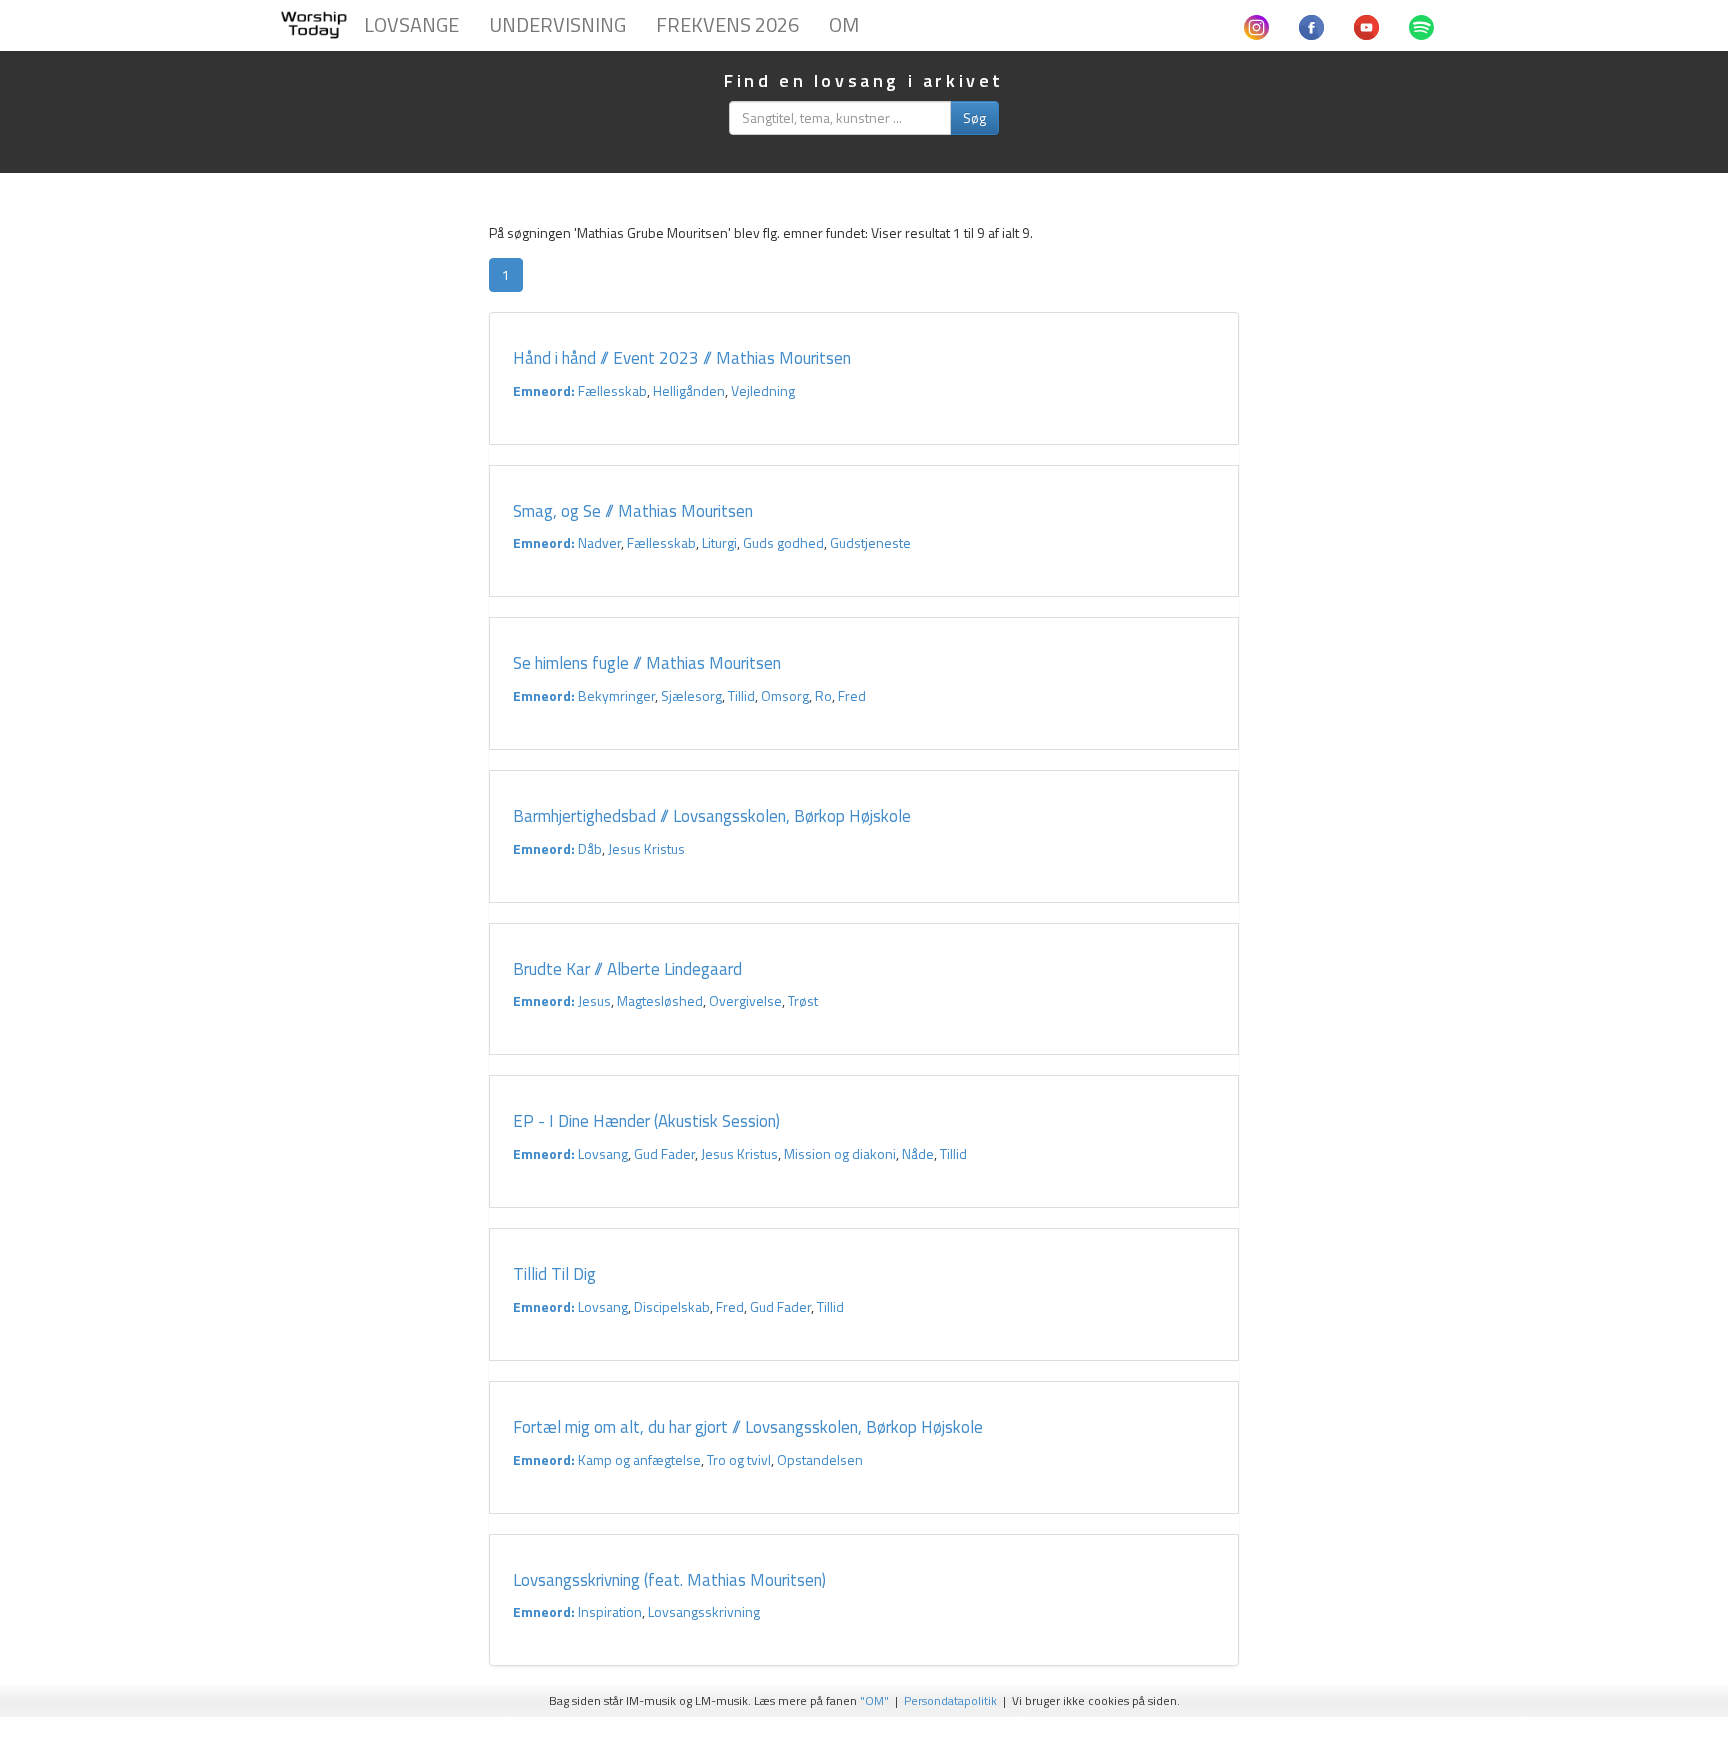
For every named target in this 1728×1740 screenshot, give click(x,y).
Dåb (590, 848)
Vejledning (763, 390)
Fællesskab (612, 390)
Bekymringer (616, 695)
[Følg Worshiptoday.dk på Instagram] (1256, 25)
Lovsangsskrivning (704, 1611)
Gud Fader (664, 1153)
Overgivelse (745, 1000)
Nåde (918, 1153)
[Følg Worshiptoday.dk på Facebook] (1311, 25)
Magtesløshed (660, 1000)
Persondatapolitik (950, 1701)
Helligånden (689, 390)
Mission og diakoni (840, 1153)
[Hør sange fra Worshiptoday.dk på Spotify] (1421, 25)
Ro (823, 695)
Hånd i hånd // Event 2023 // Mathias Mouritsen (682, 358)
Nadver (599, 542)
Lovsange (411, 24)
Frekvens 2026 (727, 24)
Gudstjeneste (870, 542)
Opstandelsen (820, 1459)
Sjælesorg (691, 695)
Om (844, 24)
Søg (974, 117)
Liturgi (719, 542)
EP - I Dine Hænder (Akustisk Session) (646, 1121)
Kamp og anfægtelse (639, 1459)
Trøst (803, 1000)
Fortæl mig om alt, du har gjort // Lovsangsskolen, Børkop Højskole (748, 1427)
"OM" (874, 1701)
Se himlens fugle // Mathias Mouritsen (647, 663)
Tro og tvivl (739, 1459)
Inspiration (610, 1611)
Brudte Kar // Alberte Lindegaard (627, 969)
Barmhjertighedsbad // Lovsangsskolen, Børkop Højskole (714, 816)
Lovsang (603, 1153)
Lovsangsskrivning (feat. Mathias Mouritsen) (669, 1580)
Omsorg (785, 695)
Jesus (594, 1000)
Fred (852, 695)
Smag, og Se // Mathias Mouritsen (633, 511)
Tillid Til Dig (554, 1274)
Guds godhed (783, 542)
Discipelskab (672, 1306)
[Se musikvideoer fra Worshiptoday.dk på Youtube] (1366, 25)
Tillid (741, 695)
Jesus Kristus (646, 848)
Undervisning (557, 24)
